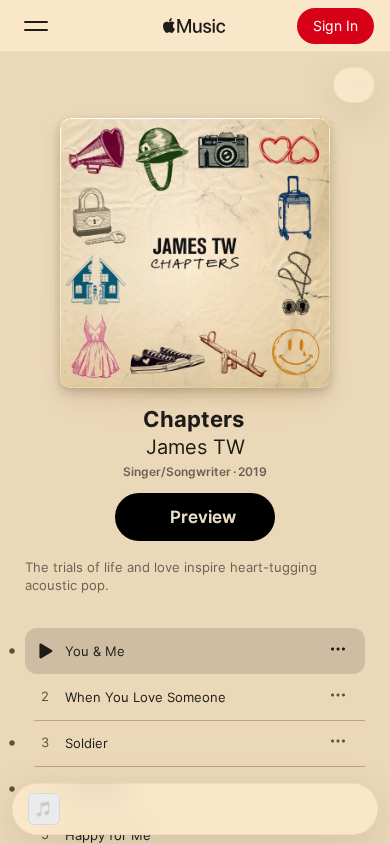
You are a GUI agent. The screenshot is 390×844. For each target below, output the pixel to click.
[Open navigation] (36, 26)
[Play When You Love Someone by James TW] (45, 697)
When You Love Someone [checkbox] (145, 697)
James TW (195, 447)
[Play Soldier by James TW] (45, 743)
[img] (194, 26)
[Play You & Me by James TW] (45, 651)
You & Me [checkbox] (95, 651)
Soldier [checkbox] (86, 743)
